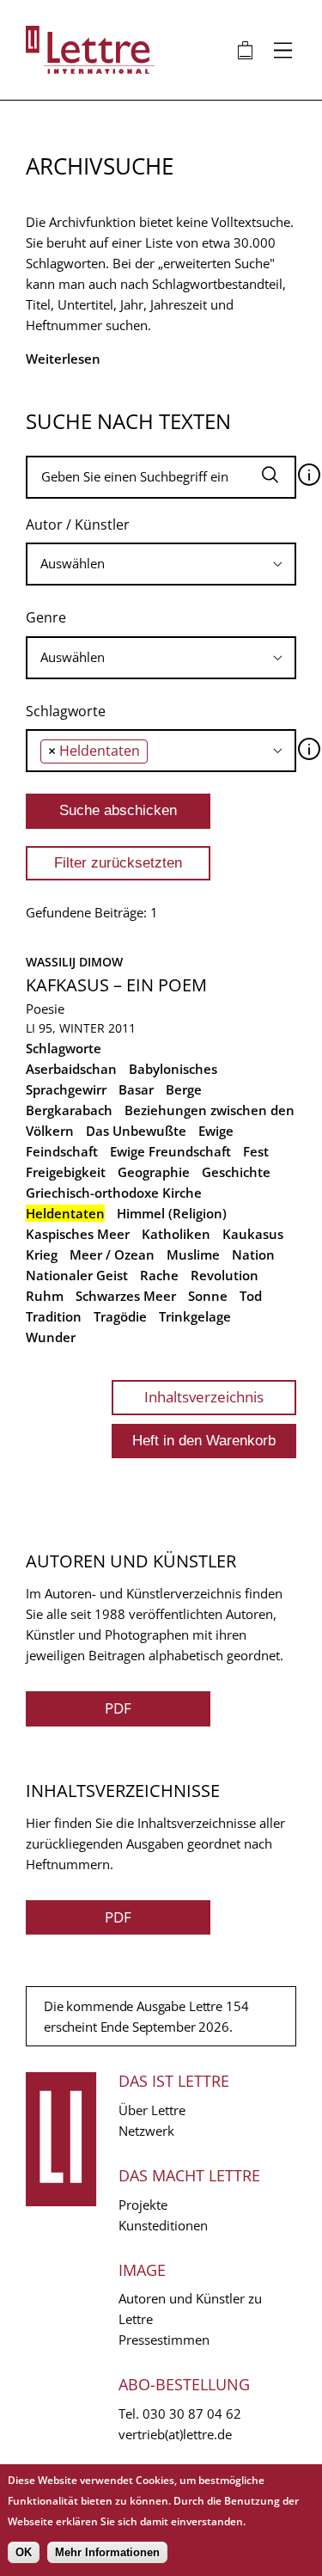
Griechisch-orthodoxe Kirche (114, 1193)
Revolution (225, 1275)
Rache (159, 1275)
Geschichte (236, 1172)
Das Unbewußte (136, 1131)
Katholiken (176, 1234)
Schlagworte (66, 711)
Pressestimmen (164, 2340)
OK (24, 2552)
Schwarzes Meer (126, 1296)
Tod (251, 1296)
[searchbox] (161, 564)
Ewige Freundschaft (170, 1151)
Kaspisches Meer (78, 1234)
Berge (184, 1089)
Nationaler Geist (77, 1275)
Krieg (42, 1254)
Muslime (193, 1254)
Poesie (45, 1009)
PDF (118, 1708)
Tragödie (120, 1316)
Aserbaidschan (71, 1069)
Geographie (154, 1172)
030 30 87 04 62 (192, 2413)
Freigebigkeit (66, 1172)
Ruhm (45, 1296)
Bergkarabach (69, 1110)
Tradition (54, 1316)
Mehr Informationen (107, 2552)
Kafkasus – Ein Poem (116, 985)
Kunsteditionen (163, 2225)
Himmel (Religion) (172, 1213)
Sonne (208, 1296)
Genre (46, 617)
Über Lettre (152, 2110)
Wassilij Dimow (74, 962)
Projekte (143, 2205)
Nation (253, 1254)
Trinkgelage (195, 1316)
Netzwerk (146, 2131)
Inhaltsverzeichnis (204, 1397)
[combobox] (161, 564)
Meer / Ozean (112, 1254)
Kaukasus (253, 1234)
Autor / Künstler (78, 524)
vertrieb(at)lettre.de (175, 2434)
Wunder (51, 1337)
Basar (136, 1089)
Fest (256, 1151)
